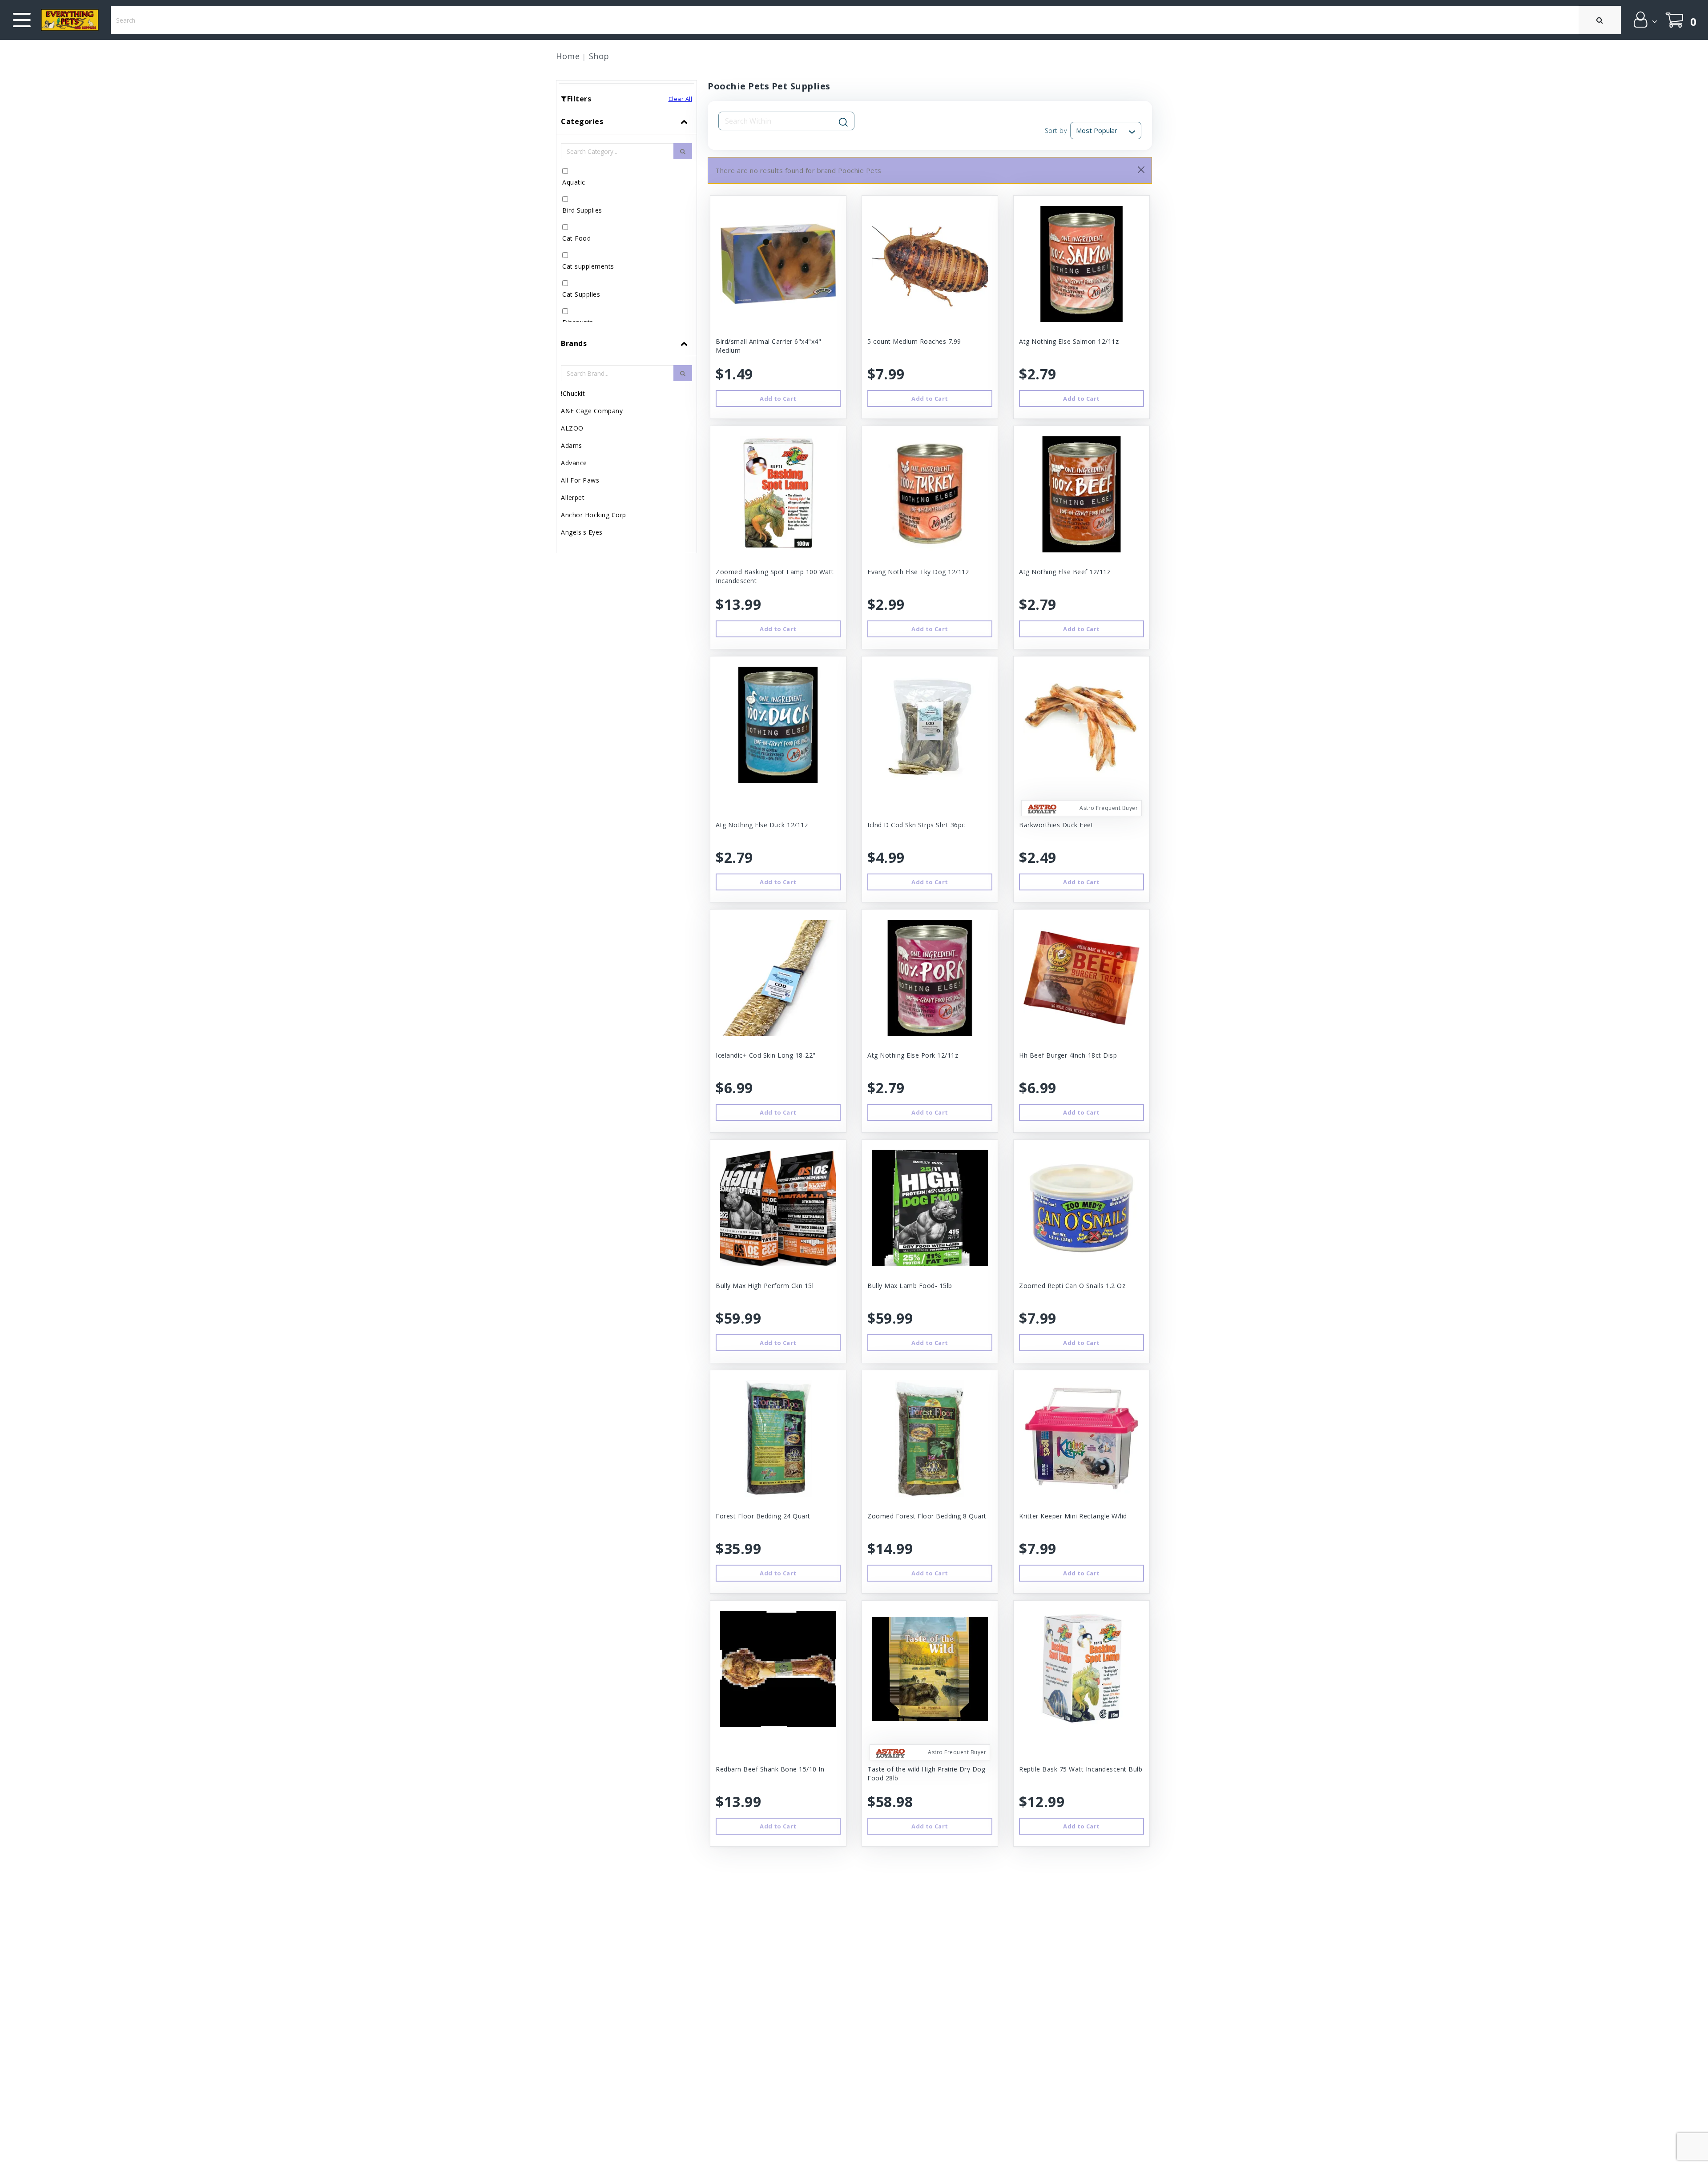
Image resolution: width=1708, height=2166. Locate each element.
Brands (574, 343)
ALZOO (572, 428)
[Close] (1141, 170)
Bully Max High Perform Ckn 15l (765, 1286)
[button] (1645, 20)
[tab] (626, 220)
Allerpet (573, 497)
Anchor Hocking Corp (594, 515)
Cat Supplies (581, 294)
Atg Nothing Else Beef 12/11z (1065, 572)
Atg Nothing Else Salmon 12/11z (1069, 341)
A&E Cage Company (592, 411)
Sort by (1056, 131)
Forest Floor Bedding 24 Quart (763, 1516)
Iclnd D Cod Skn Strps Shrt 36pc (916, 825)
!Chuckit (573, 393)
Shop (599, 56)
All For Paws (580, 480)
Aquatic (574, 182)
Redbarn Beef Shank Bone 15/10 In (770, 1769)
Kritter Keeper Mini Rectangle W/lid (1073, 1516)
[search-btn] (683, 151)
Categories (582, 121)
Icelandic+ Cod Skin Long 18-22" (766, 1055)
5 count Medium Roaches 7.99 (914, 341)
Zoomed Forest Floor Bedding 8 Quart (927, 1516)
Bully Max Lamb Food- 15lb (910, 1286)
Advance (574, 463)
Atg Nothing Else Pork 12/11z (913, 1055)
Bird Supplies (582, 210)
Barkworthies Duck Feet (1056, 825)
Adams (572, 445)
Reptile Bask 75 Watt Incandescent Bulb (1081, 1769)
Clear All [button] (681, 99)
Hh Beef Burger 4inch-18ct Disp (1068, 1055)
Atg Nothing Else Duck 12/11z (762, 825)
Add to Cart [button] (778, 399)
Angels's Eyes (582, 532)
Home (568, 56)
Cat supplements (588, 266)
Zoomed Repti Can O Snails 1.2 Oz (1072, 1286)
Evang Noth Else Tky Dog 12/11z (918, 572)
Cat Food (576, 238)
